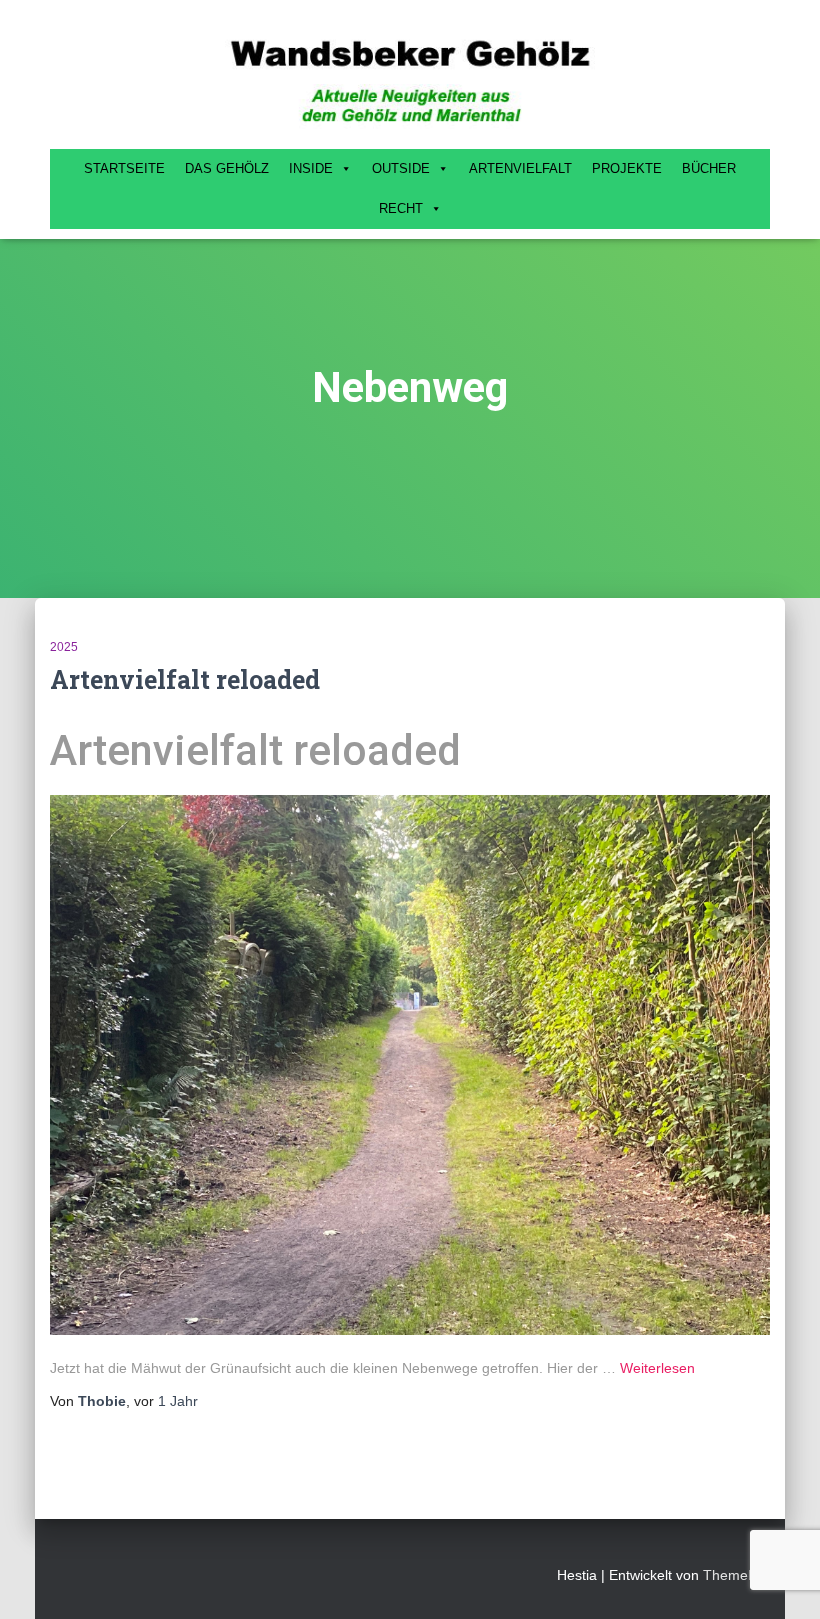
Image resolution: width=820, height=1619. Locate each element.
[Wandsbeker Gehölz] (410, 79)
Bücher (709, 168)
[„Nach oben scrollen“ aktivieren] (780, 1579)
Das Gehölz (227, 168)
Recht (401, 208)
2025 (64, 647)
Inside (311, 168)
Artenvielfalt (520, 168)
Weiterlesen (657, 1368)
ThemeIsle (736, 1575)
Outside (401, 168)
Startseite (124, 168)
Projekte (627, 168)
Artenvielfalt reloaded (185, 679)
